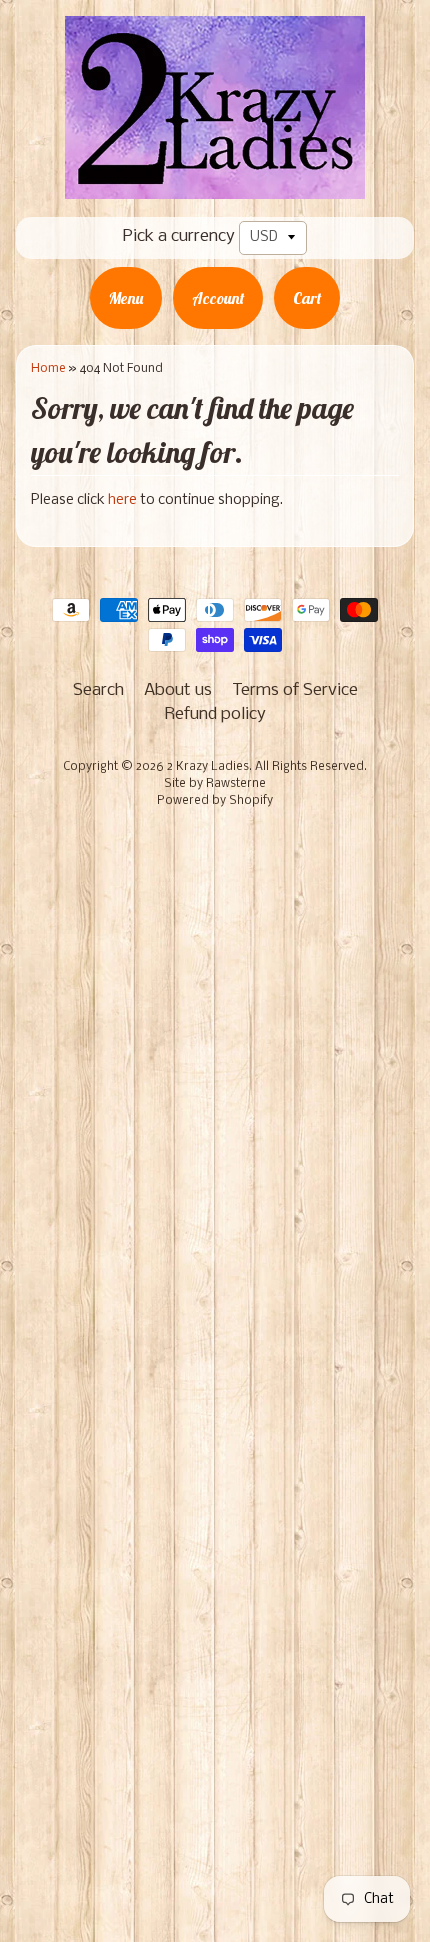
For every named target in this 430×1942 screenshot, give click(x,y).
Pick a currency (179, 236)
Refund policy (215, 714)
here (122, 500)
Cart (307, 298)
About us (178, 690)
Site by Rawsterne (215, 784)
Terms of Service (295, 690)
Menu (126, 298)
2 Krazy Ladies (208, 767)
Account (218, 298)
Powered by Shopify (215, 801)
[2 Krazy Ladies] (215, 185)
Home (48, 368)
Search (98, 690)
